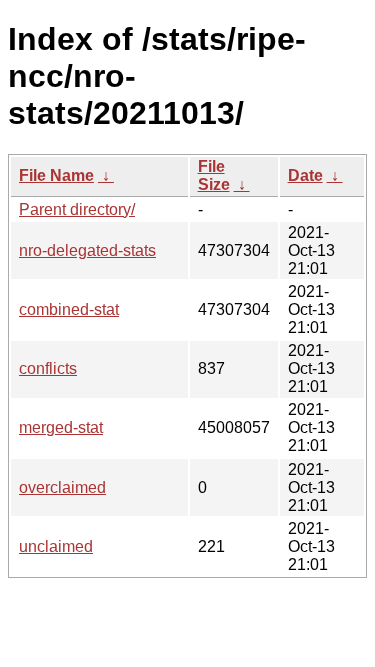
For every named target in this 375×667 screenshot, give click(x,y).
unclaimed (56, 546)
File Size (214, 175)
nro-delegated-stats (87, 250)
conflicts (48, 368)
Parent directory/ (77, 209)
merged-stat (61, 427)
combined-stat (69, 309)
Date (305, 175)
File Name (56, 175)
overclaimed (62, 487)
